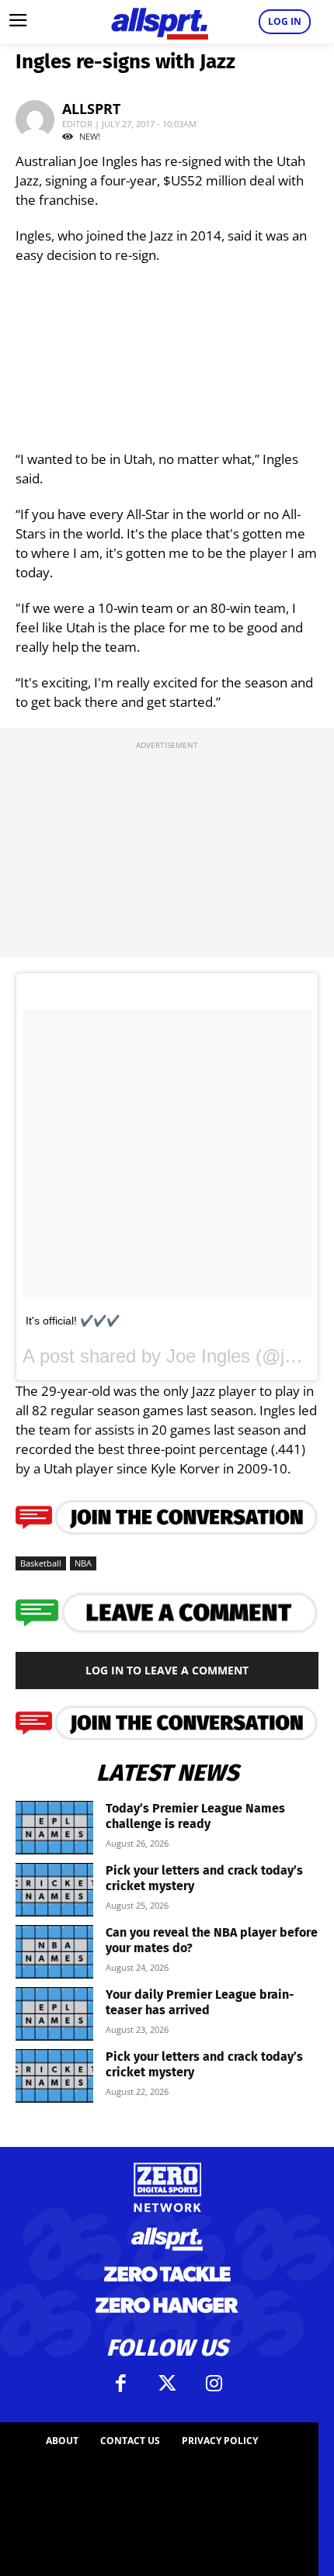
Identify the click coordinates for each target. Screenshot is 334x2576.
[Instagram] (214, 2384)
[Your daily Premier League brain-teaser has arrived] (54, 2014)
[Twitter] (167, 2384)
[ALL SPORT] (159, 22)
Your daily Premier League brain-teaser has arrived (200, 2002)
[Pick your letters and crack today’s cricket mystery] (54, 1890)
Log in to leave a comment (167, 1670)
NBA (83, 1563)
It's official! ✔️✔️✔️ (73, 1321)
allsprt (91, 109)
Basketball (41, 1563)
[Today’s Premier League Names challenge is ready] (54, 1828)
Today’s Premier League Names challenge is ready (195, 1816)
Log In (285, 21)
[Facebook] (120, 2384)
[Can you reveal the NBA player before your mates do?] (54, 1952)
